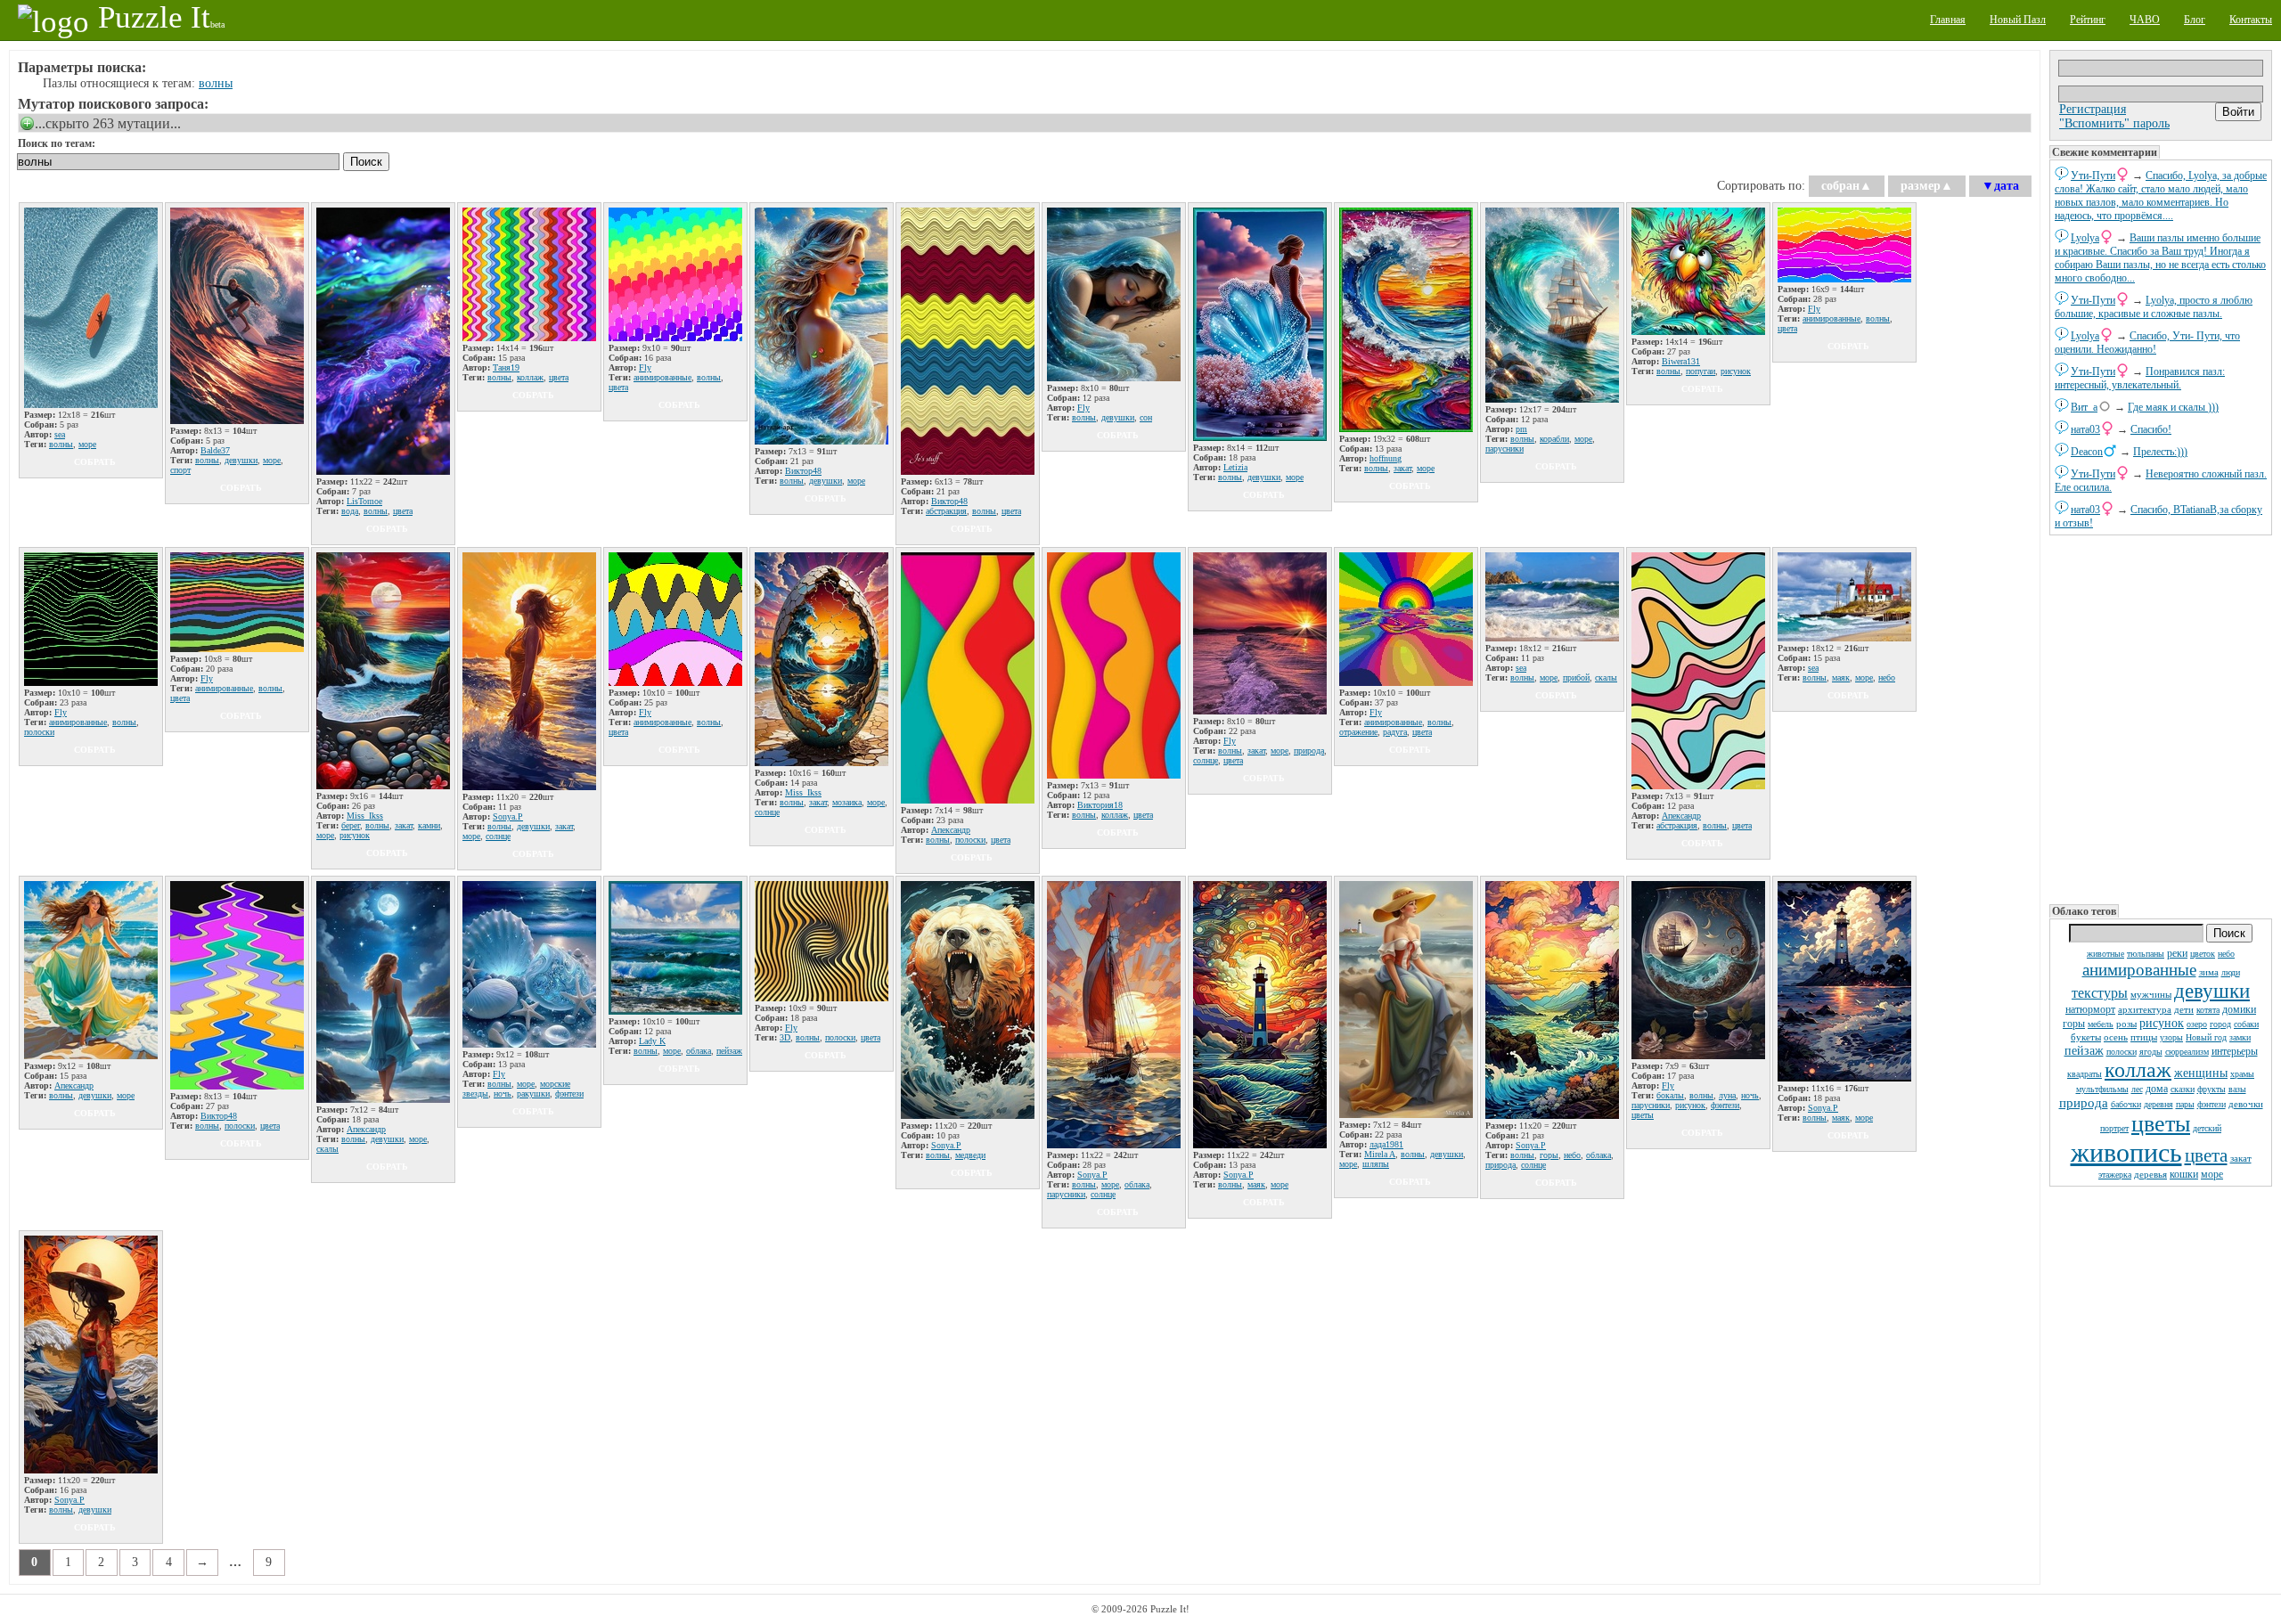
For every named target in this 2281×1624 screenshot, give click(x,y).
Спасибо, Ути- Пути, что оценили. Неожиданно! (2147, 343)
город (2220, 1024)
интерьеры (2235, 1051)
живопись (2126, 1152)
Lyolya (2085, 238)
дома (2157, 1089)
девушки (2212, 991)
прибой (1576, 677)
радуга (1395, 732)
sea (60, 434)
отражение (1358, 732)
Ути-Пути (2093, 175)
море (2212, 1174)
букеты (2086, 1037)
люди (2231, 972)
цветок (2203, 954)
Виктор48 (803, 471)
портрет (2114, 1128)
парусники (1504, 449)
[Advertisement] (2161, 718)
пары (2185, 1104)
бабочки (2126, 1104)
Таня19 (506, 367)
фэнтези (2212, 1104)
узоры (2171, 1037)
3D (785, 1037)
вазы (2237, 1089)
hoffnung (1386, 458)
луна (1727, 1095)
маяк (1841, 677)
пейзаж (2084, 1051)
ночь (503, 1094)
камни (429, 825)
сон (1146, 417)
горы (2074, 1024)
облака (699, 1051)
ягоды (2151, 1052)
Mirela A (1380, 1154)
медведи (970, 1155)
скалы (1606, 677)
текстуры (2100, 993)
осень (2116, 1037)
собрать (95, 462)
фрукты (2212, 1089)
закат (2241, 1158)
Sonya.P (508, 816)
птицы (2144, 1037)
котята (2208, 1010)
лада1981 (1386, 1144)
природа (2084, 1103)
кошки (2184, 1174)
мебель (2101, 1024)
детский (2207, 1128)
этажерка (2115, 1175)
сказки (2183, 1089)
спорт (180, 470)
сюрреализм (2187, 1052)
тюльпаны (2146, 954)
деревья (2150, 1174)
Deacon (2087, 452)
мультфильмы (2102, 1089)
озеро (2197, 1024)
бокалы (1670, 1095)
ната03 (2085, 429)
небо (2226, 954)
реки (2177, 953)
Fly (645, 367)
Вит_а (2084, 407)
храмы (2242, 1074)
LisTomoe (364, 501)
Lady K (652, 1041)
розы (2126, 1024)
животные (2105, 954)
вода (350, 511)
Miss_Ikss (365, 816)
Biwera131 (1681, 361)
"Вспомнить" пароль (2114, 123)
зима (2209, 972)
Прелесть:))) (2160, 452)
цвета (2206, 1155)
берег (351, 825)
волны (216, 83)
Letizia (1235, 467)
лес (2137, 1089)
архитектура (2145, 1009)
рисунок (2162, 1023)
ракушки (533, 1094)
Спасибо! (2151, 429)
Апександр (951, 830)
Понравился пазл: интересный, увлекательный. (2140, 378)
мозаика (847, 802)
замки (2240, 1037)
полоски (2122, 1052)
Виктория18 (1100, 805)
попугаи (1701, 371)
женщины (2201, 1073)
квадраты (2085, 1074)
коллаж (2138, 1070)
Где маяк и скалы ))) (2173, 407)
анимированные (2139, 970)
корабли (1554, 439)
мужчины (2151, 994)
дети (2184, 1009)
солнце (498, 836)
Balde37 (215, 450)
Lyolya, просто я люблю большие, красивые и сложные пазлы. (2154, 307)
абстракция (946, 511)
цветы (2161, 1124)
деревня (2158, 1104)
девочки (2246, 1104)
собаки (2246, 1024)
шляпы (1376, 1164)
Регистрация (2093, 109)
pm (1521, 429)
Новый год (2206, 1037)
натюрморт (2090, 1009)
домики (2239, 1009)
